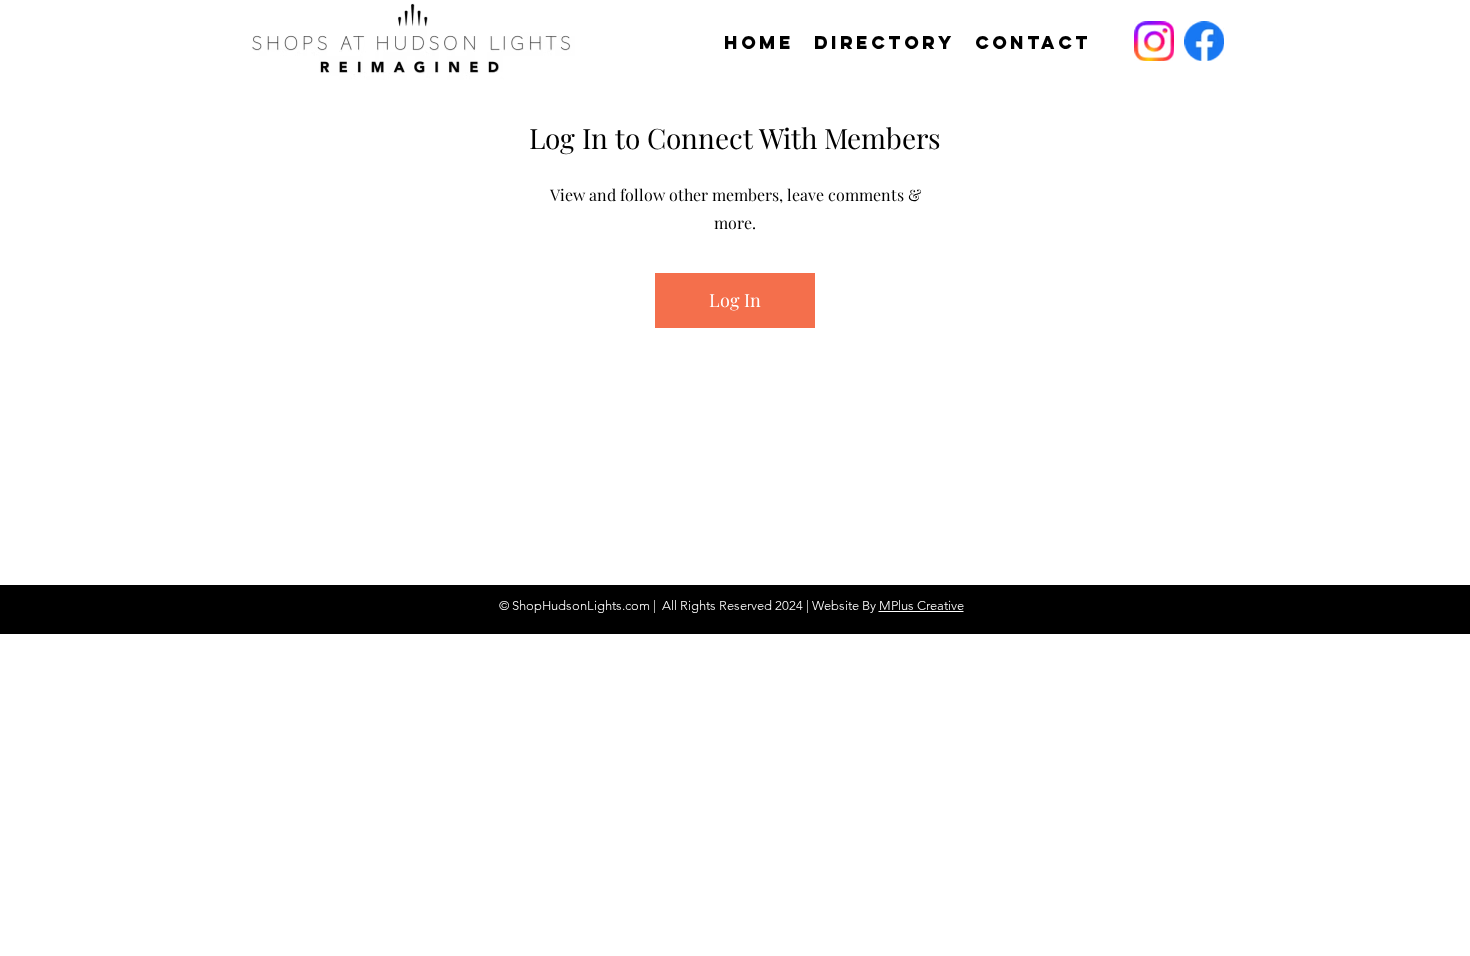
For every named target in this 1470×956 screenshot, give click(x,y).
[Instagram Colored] (1154, 41)
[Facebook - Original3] (1204, 41)
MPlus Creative (921, 605)
